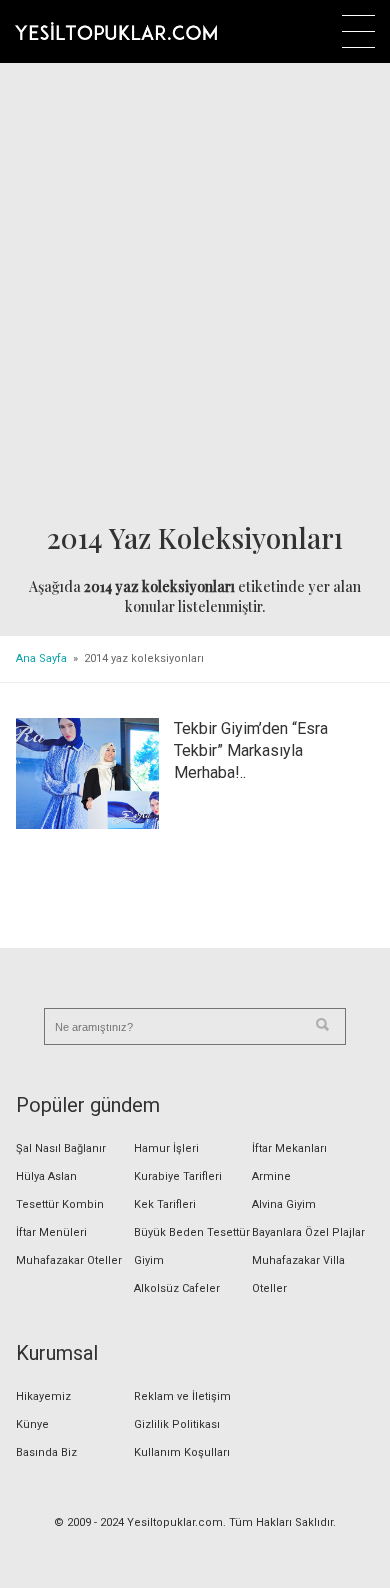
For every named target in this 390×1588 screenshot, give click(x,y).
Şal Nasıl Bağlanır (61, 1148)
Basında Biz (46, 1452)
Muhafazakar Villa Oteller (298, 1274)
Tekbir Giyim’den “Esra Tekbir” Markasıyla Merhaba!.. (251, 750)
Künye (32, 1424)
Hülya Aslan (46, 1176)
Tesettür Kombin (60, 1204)
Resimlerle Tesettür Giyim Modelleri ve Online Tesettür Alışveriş (116, 31)
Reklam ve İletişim (182, 1396)
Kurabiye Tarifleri (178, 1176)
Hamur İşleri (166, 1148)
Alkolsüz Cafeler (177, 1288)
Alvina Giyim (284, 1204)
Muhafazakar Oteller (69, 1260)
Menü (358, 31)
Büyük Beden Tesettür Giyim (192, 1246)
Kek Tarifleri (165, 1204)
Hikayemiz (43, 1396)
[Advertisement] (195, 294)
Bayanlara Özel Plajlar (308, 1232)
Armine (271, 1176)
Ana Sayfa (41, 658)
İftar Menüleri (51, 1232)
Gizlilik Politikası (177, 1424)
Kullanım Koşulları (182, 1452)
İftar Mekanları (289, 1148)
